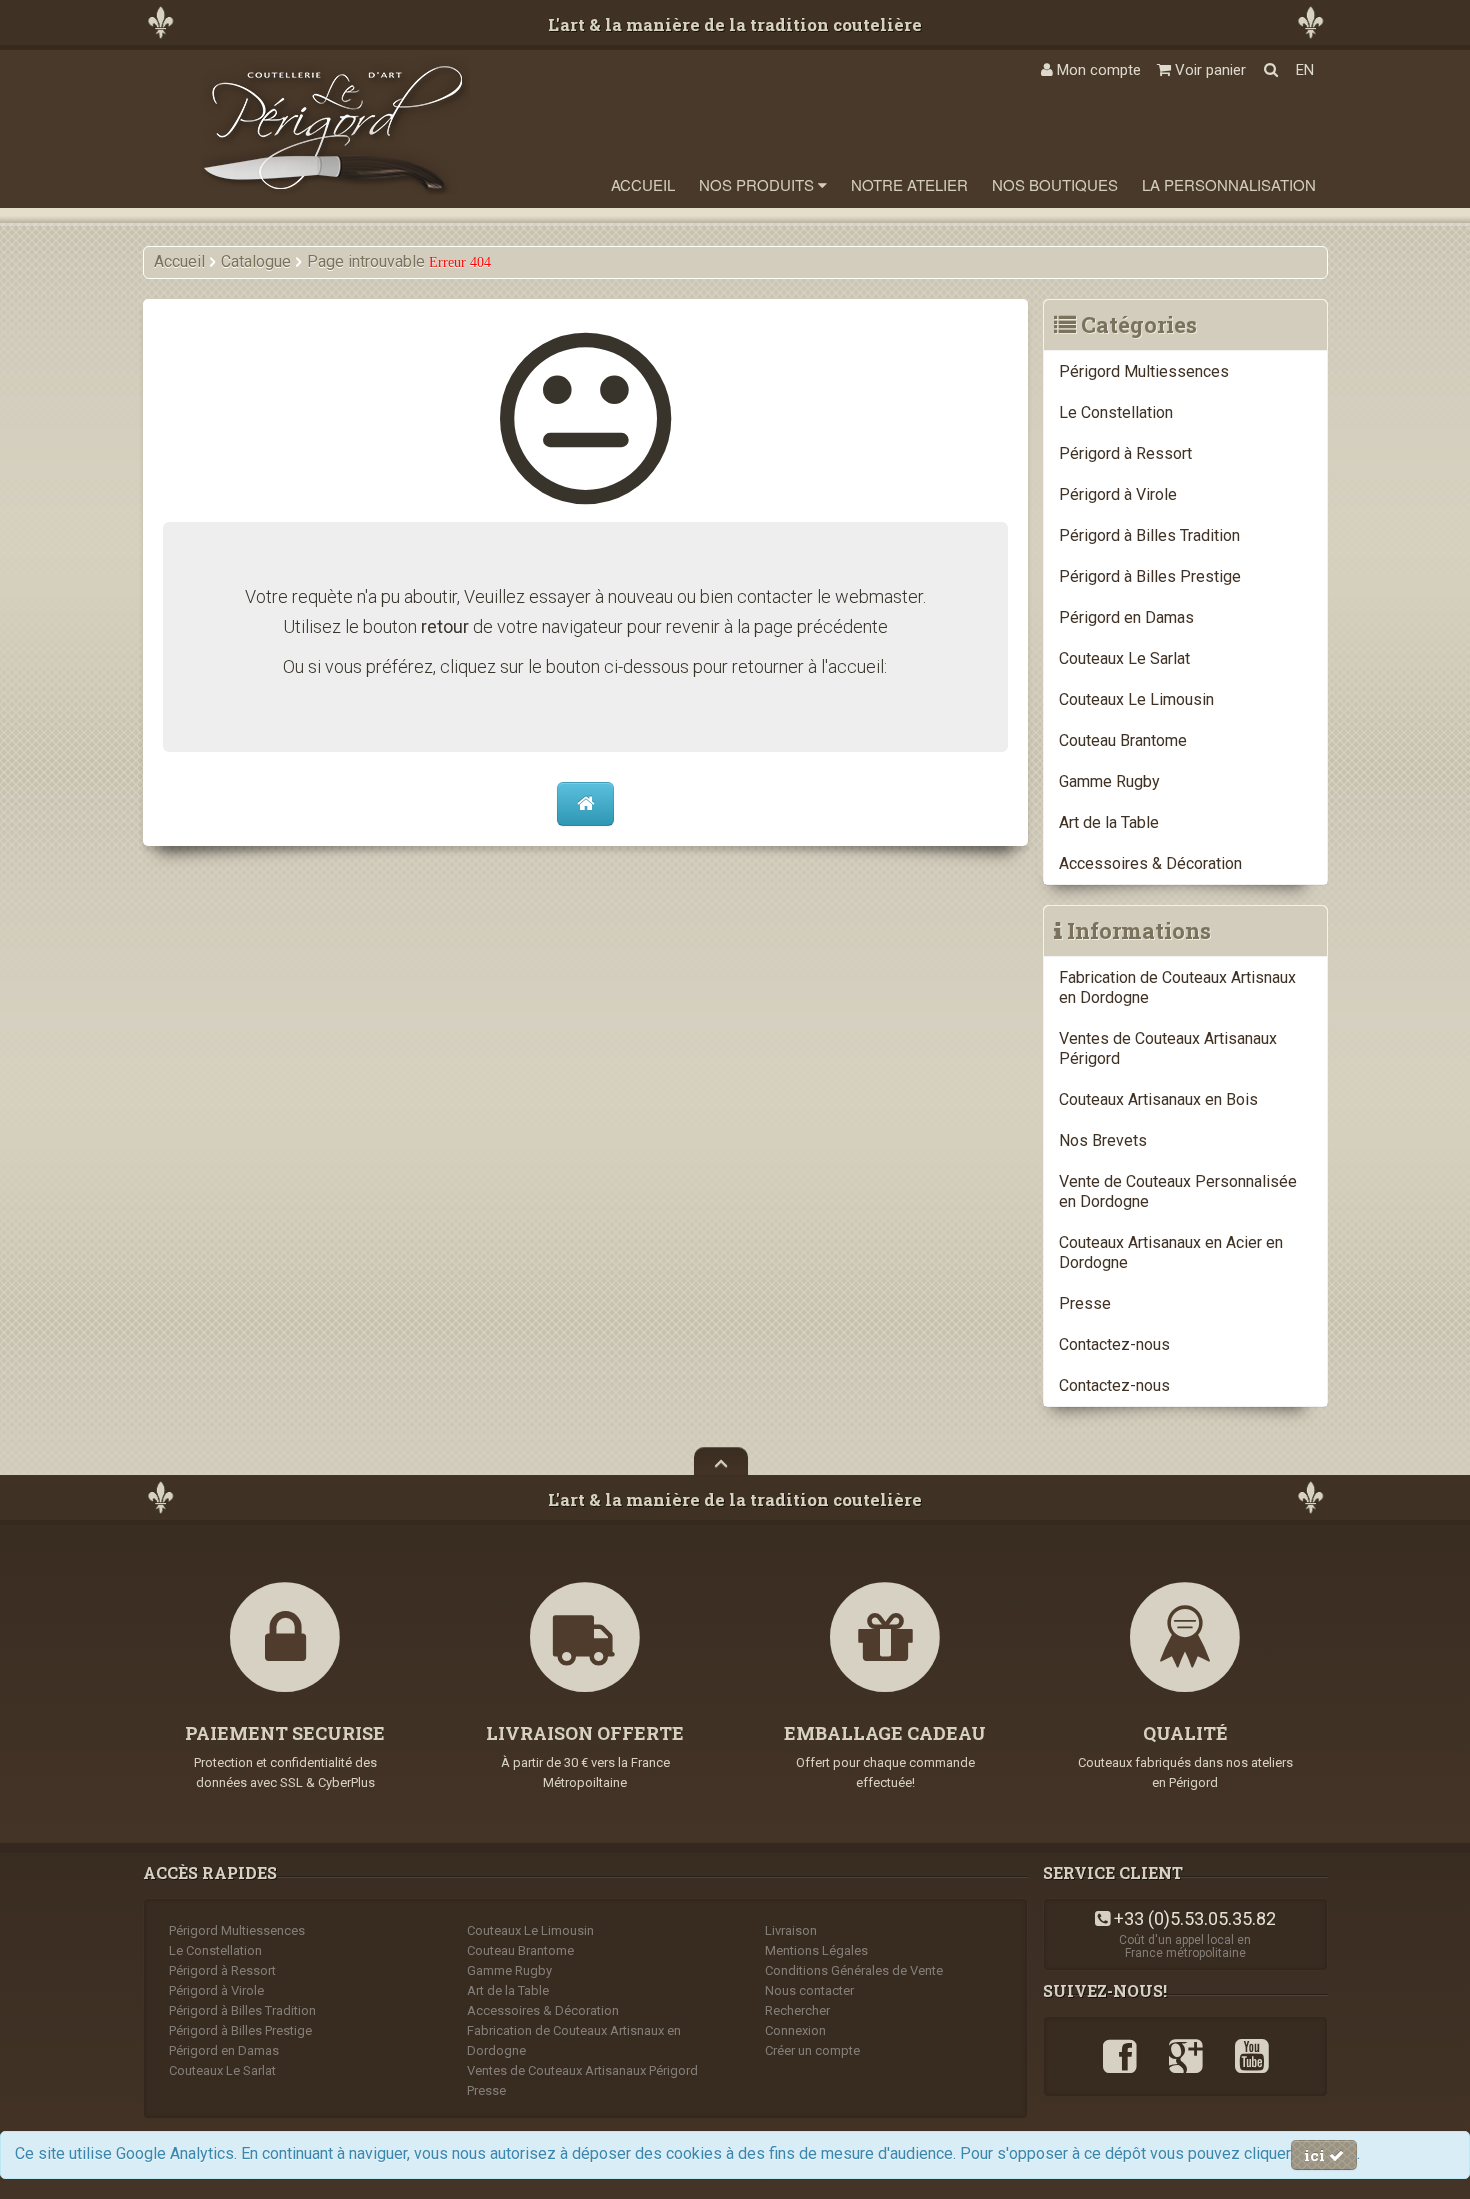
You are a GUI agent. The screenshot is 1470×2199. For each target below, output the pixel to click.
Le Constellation (1116, 412)
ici (1316, 2155)
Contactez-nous (1114, 1344)
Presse (1085, 1303)
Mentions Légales (816, 1950)
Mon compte (1097, 70)
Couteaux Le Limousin (1136, 699)
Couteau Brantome (1123, 740)
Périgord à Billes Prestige (1150, 576)
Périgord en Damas (1126, 617)
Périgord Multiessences (1144, 371)
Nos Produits (758, 184)
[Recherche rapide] (1271, 70)
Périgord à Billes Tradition (1149, 535)
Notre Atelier (909, 184)
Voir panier (1208, 70)
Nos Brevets (1103, 1140)
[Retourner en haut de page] (721, 1461)
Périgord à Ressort (1125, 453)
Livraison (791, 1930)
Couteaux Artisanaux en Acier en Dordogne (1171, 1252)
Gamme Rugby (1109, 781)
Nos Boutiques (1055, 184)
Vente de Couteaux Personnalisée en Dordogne (1178, 1191)
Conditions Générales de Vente (854, 1970)
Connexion (795, 2030)
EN (1305, 70)
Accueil (643, 184)
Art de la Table (1109, 822)
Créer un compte (812, 2050)
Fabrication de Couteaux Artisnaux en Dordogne (1177, 987)
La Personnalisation (1229, 184)
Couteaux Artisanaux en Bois (1158, 1099)
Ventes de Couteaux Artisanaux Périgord (1168, 1048)
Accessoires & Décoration (1150, 863)
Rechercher (797, 2010)
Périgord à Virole (1118, 494)
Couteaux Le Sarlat (1124, 658)
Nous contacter (809, 1990)
